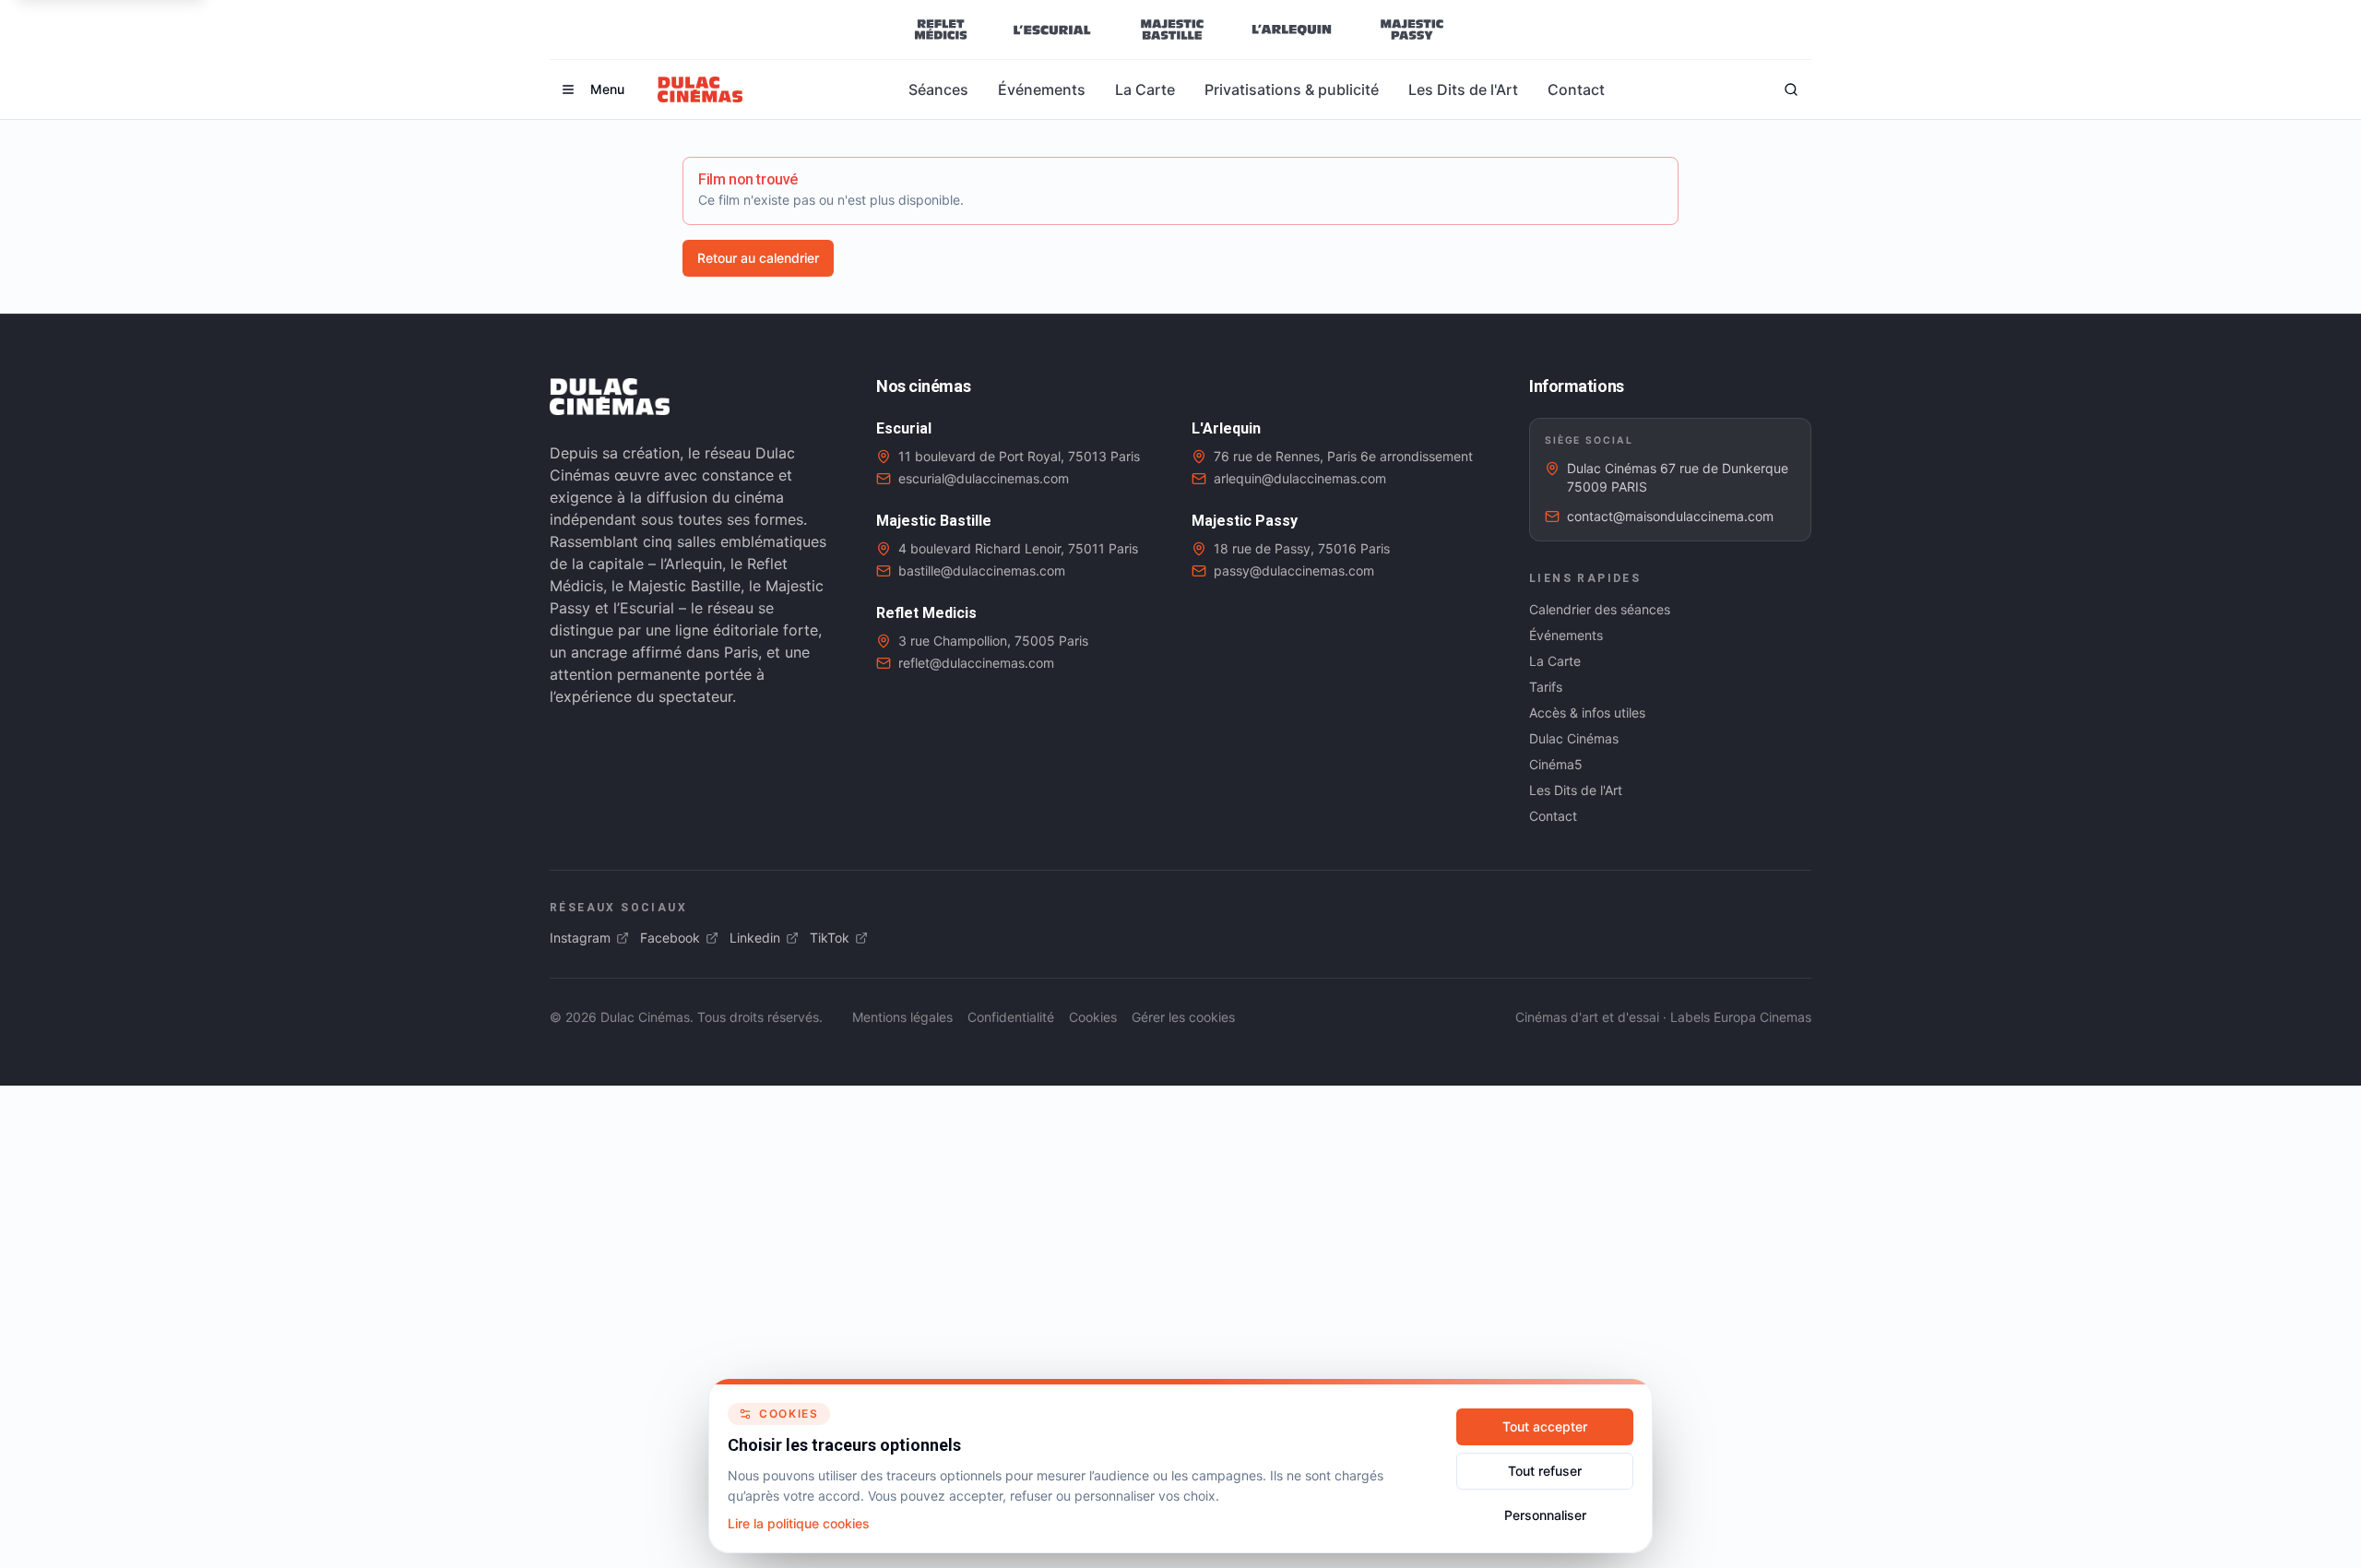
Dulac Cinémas (1574, 738)
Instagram (580, 938)
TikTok (830, 938)
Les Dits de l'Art (1463, 89)
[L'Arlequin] (1292, 30)
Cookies (1093, 1017)
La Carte (1145, 89)
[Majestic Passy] (1412, 30)
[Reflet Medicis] (941, 30)
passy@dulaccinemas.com (1294, 570)
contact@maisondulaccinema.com (1670, 516)
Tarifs (1546, 687)
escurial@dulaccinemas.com (984, 478)
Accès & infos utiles (1587, 713)
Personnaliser (1545, 1515)
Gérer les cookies (1183, 1017)
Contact (1576, 89)
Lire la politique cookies (799, 1523)
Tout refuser (1545, 1471)
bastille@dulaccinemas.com (982, 570)
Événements (1042, 89)
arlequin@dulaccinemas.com (1300, 478)
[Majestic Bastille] (1172, 30)
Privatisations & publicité (1292, 89)
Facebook (670, 938)
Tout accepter (1545, 1426)
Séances (938, 89)
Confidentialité (1011, 1017)
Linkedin (755, 938)
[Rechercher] (1791, 89)
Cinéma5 (1556, 764)
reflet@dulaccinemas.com (976, 663)
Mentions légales (902, 1017)
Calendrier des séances (1600, 609)
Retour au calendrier (758, 258)
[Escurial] (1052, 30)
